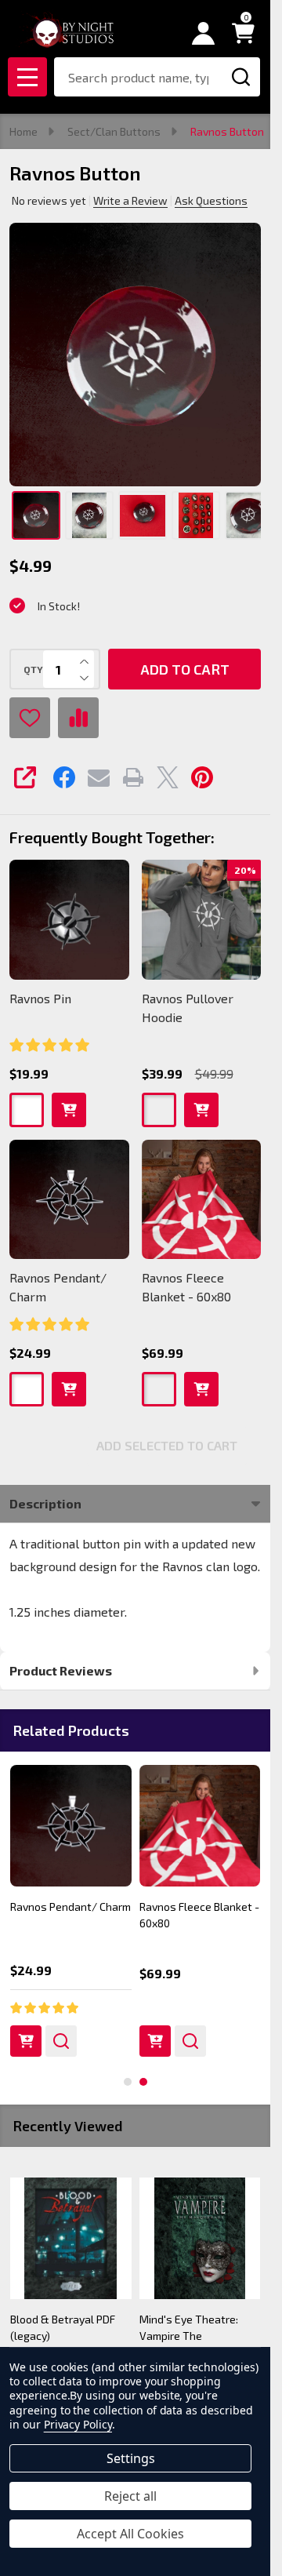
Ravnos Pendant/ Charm (58, 1287)
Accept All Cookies (130, 2534)
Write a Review (130, 200)
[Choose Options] (155, 2041)
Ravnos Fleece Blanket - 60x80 (186, 1287)
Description (45, 1503)
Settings (131, 2458)
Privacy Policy (78, 2424)
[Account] (203, 33)
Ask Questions (211, 200)
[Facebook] (64, 777)
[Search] (240, 77)
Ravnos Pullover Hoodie (188, 1008)
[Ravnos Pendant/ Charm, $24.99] (71, 1826)
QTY (33, 669)
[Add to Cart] (26, 2041)
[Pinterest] (202, 777)
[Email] (99, 777)
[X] (168, 777)
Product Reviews (61, 1670)
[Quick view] (61, 2041)
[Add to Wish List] (30, 718)
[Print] (133, 777)
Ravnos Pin (40, 998)
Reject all (130, 2496)
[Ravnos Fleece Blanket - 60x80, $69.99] (200, 1826)
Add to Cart (185, 669)
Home (23, 131)
